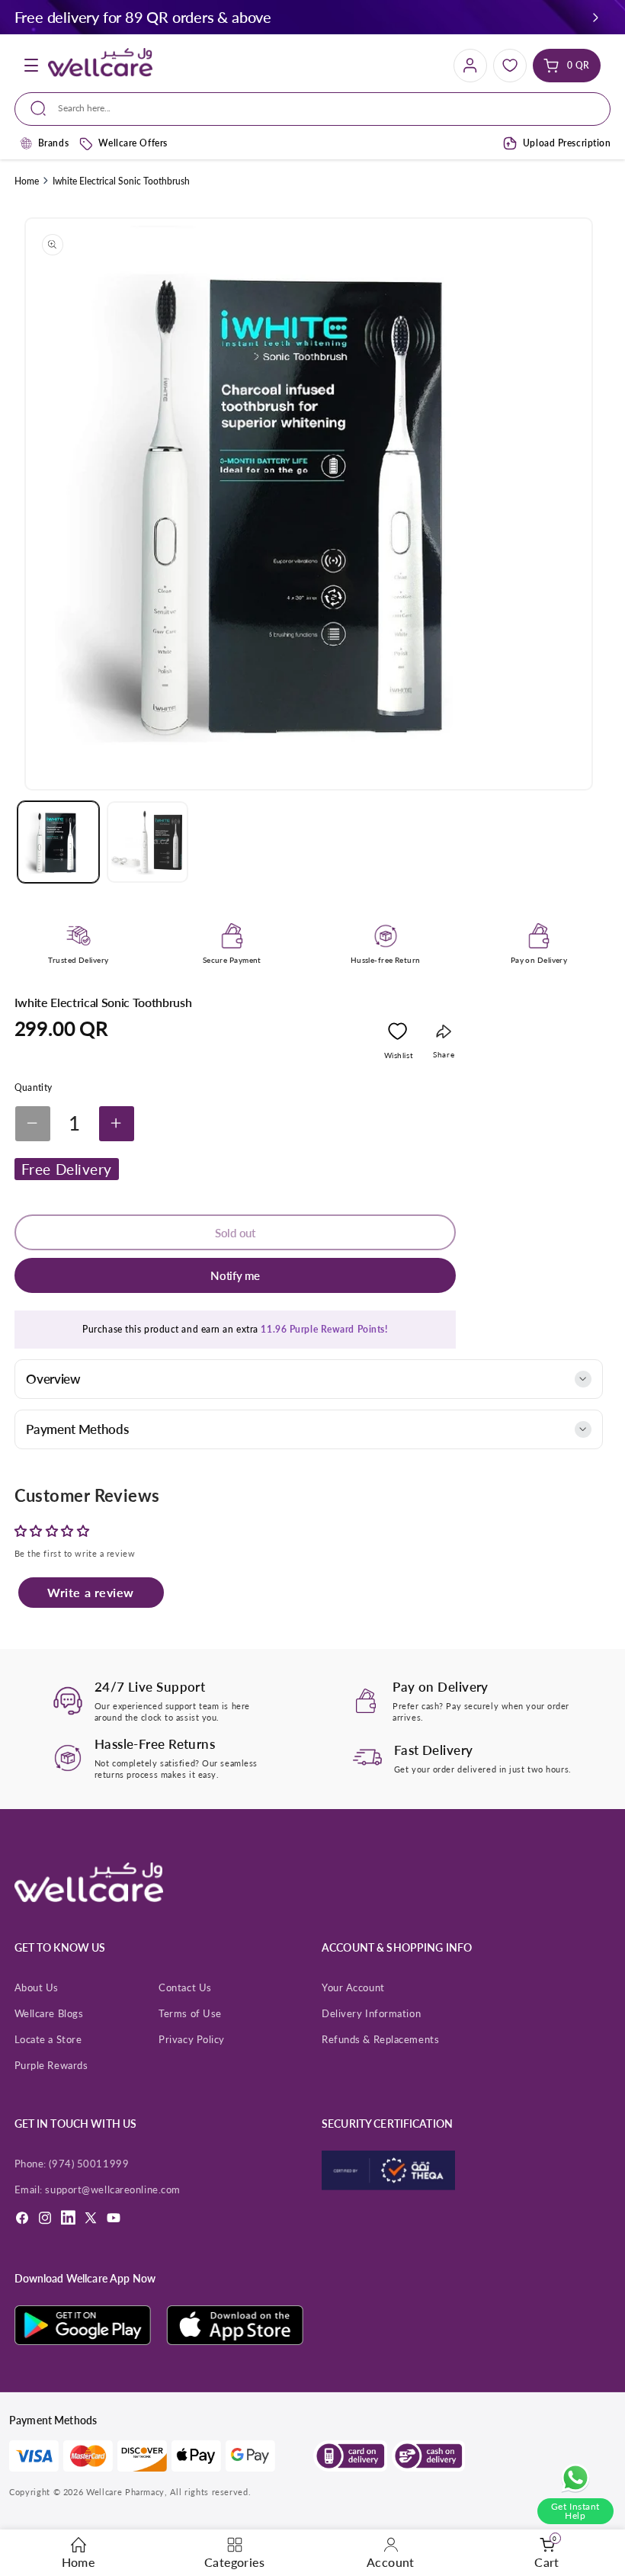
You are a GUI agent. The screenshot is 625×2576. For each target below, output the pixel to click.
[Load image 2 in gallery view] (147, 842)
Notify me (235, 1275)
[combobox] (312, 109)
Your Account (353, 1987)
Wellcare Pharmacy (125, 2492)
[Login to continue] (397, 1035)
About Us (37, 1987)
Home (27, 181)
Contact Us (185, 1987)
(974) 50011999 (89, 2164)
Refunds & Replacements (380, 2039)
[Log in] (470, 66)
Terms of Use (190, 2013)
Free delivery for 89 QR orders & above (143, 17)
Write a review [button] (91, 1592)
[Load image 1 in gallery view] (58, 842)
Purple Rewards (51, 2065)
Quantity (34, 1088)
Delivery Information (371, 2013)
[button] (596, 17)
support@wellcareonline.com (112, 2189)
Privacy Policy (192, 2039)
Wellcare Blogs (49, 2013)
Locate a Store (48, 2039)
